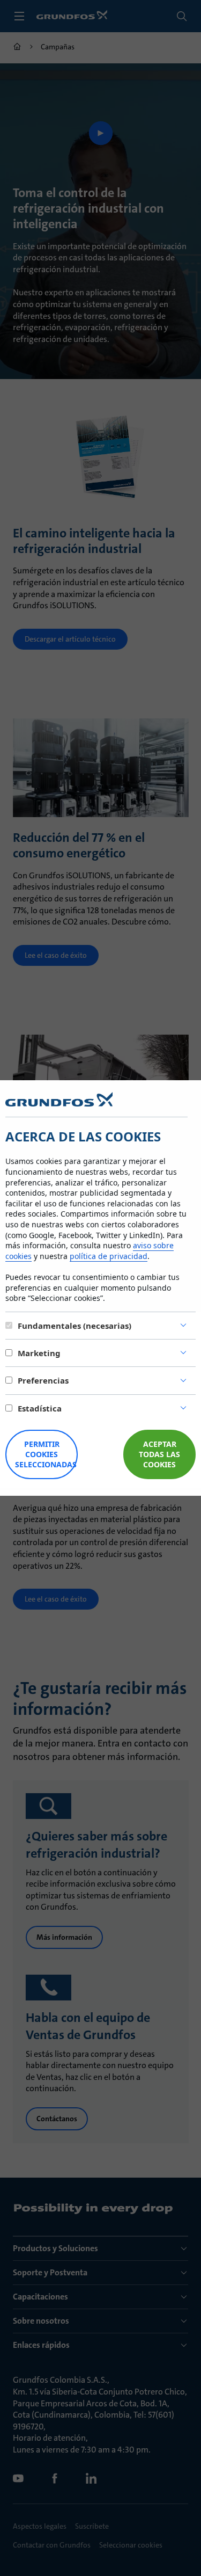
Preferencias (43, 1380)
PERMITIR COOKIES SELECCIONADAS (46, 1454)
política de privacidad (109, 1256)
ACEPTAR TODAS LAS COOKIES (159, 1454)
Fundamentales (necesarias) (75, 1326)
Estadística (40, 1408)
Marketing (39, 1353)
